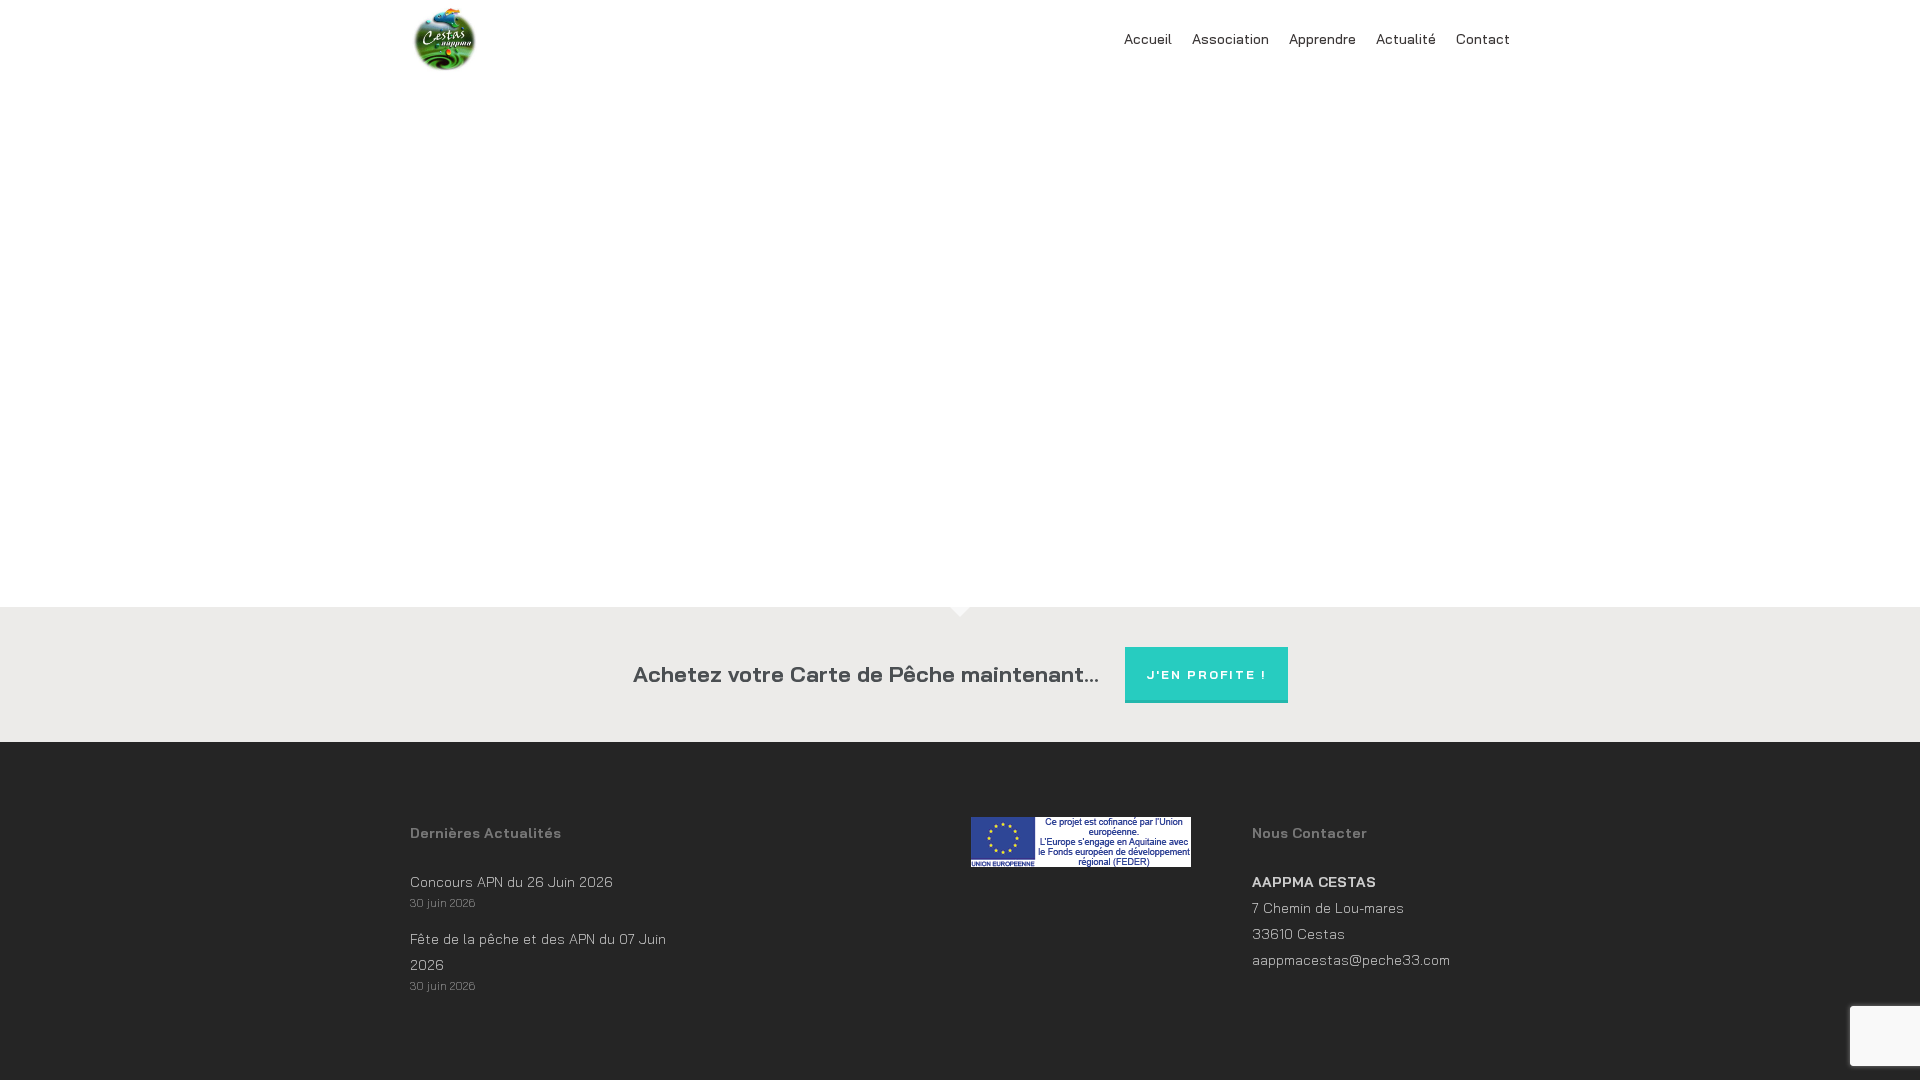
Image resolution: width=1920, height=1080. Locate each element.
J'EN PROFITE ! (1206, 674)
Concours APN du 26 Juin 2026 (511, 882)
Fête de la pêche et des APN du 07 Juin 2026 (538, 952)
